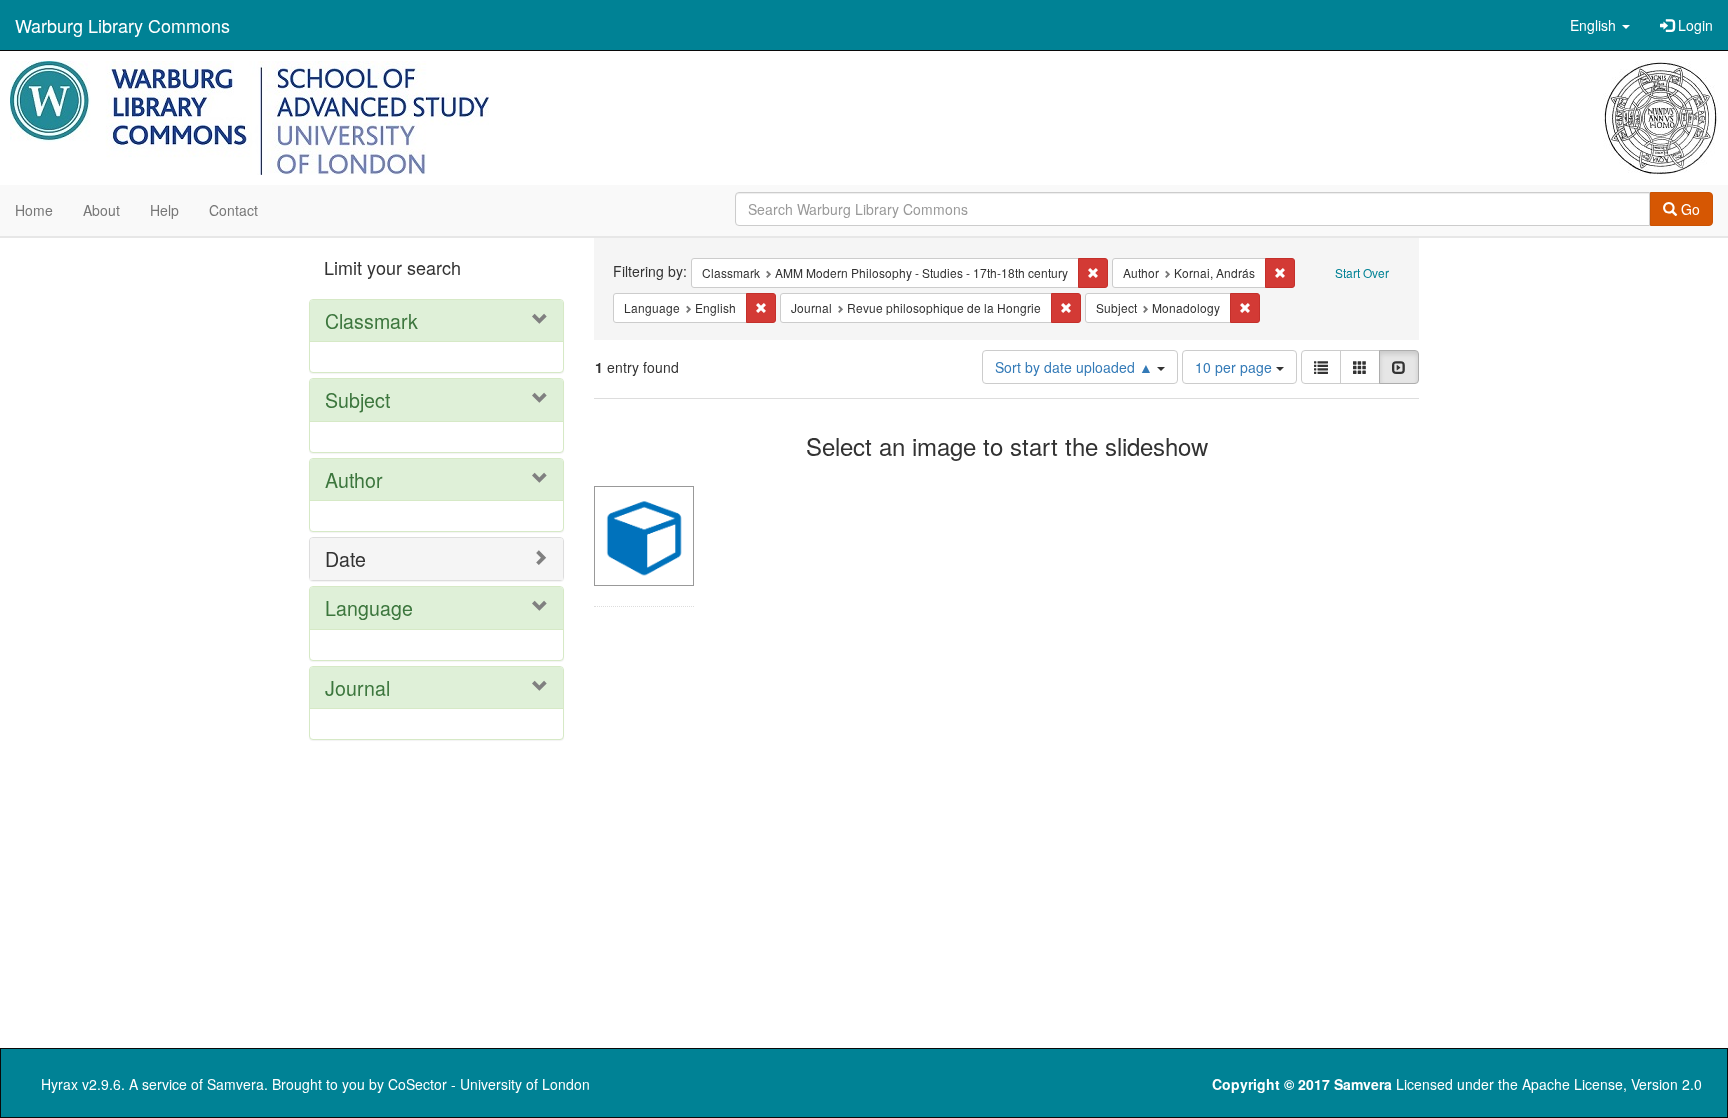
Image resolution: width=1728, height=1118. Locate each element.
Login (1693, 25)
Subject (357, 399)
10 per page (1235, 367)
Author (354, 479)
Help (164, 210)
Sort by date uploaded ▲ (1076, 367)
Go (1688, 209)
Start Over (1362, 272)
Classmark (371, 320)
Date (345, 558)
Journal (357, 687)
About (101, 210)
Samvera (235, 1084)
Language (369, 607)
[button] (1600, 25)
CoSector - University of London (489, 1084)
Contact (233, 210)
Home (34, 210)
